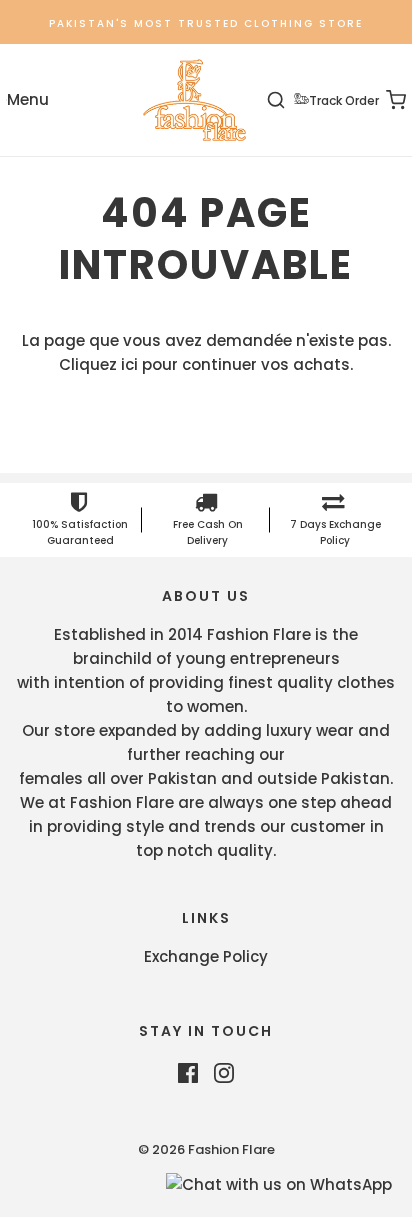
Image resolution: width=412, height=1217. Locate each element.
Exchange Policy (206, 956)
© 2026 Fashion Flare (206, 1149)
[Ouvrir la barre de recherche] (287, 100)
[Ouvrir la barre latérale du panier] (384, 100)
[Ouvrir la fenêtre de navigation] (27, 100)
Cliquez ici (98, 364)
